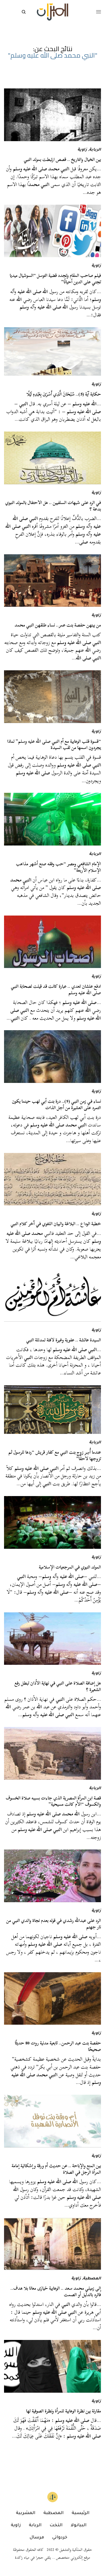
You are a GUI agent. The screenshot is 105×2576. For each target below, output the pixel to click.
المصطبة (92, 2279)
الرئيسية (80, 2513)
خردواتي (60, 2538)
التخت (56, 2525)
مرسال (37, 2538)
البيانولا (78, 2525)
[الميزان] (52, 12)
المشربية (26, 2513)
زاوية (82, 150)
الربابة (95, 150)
